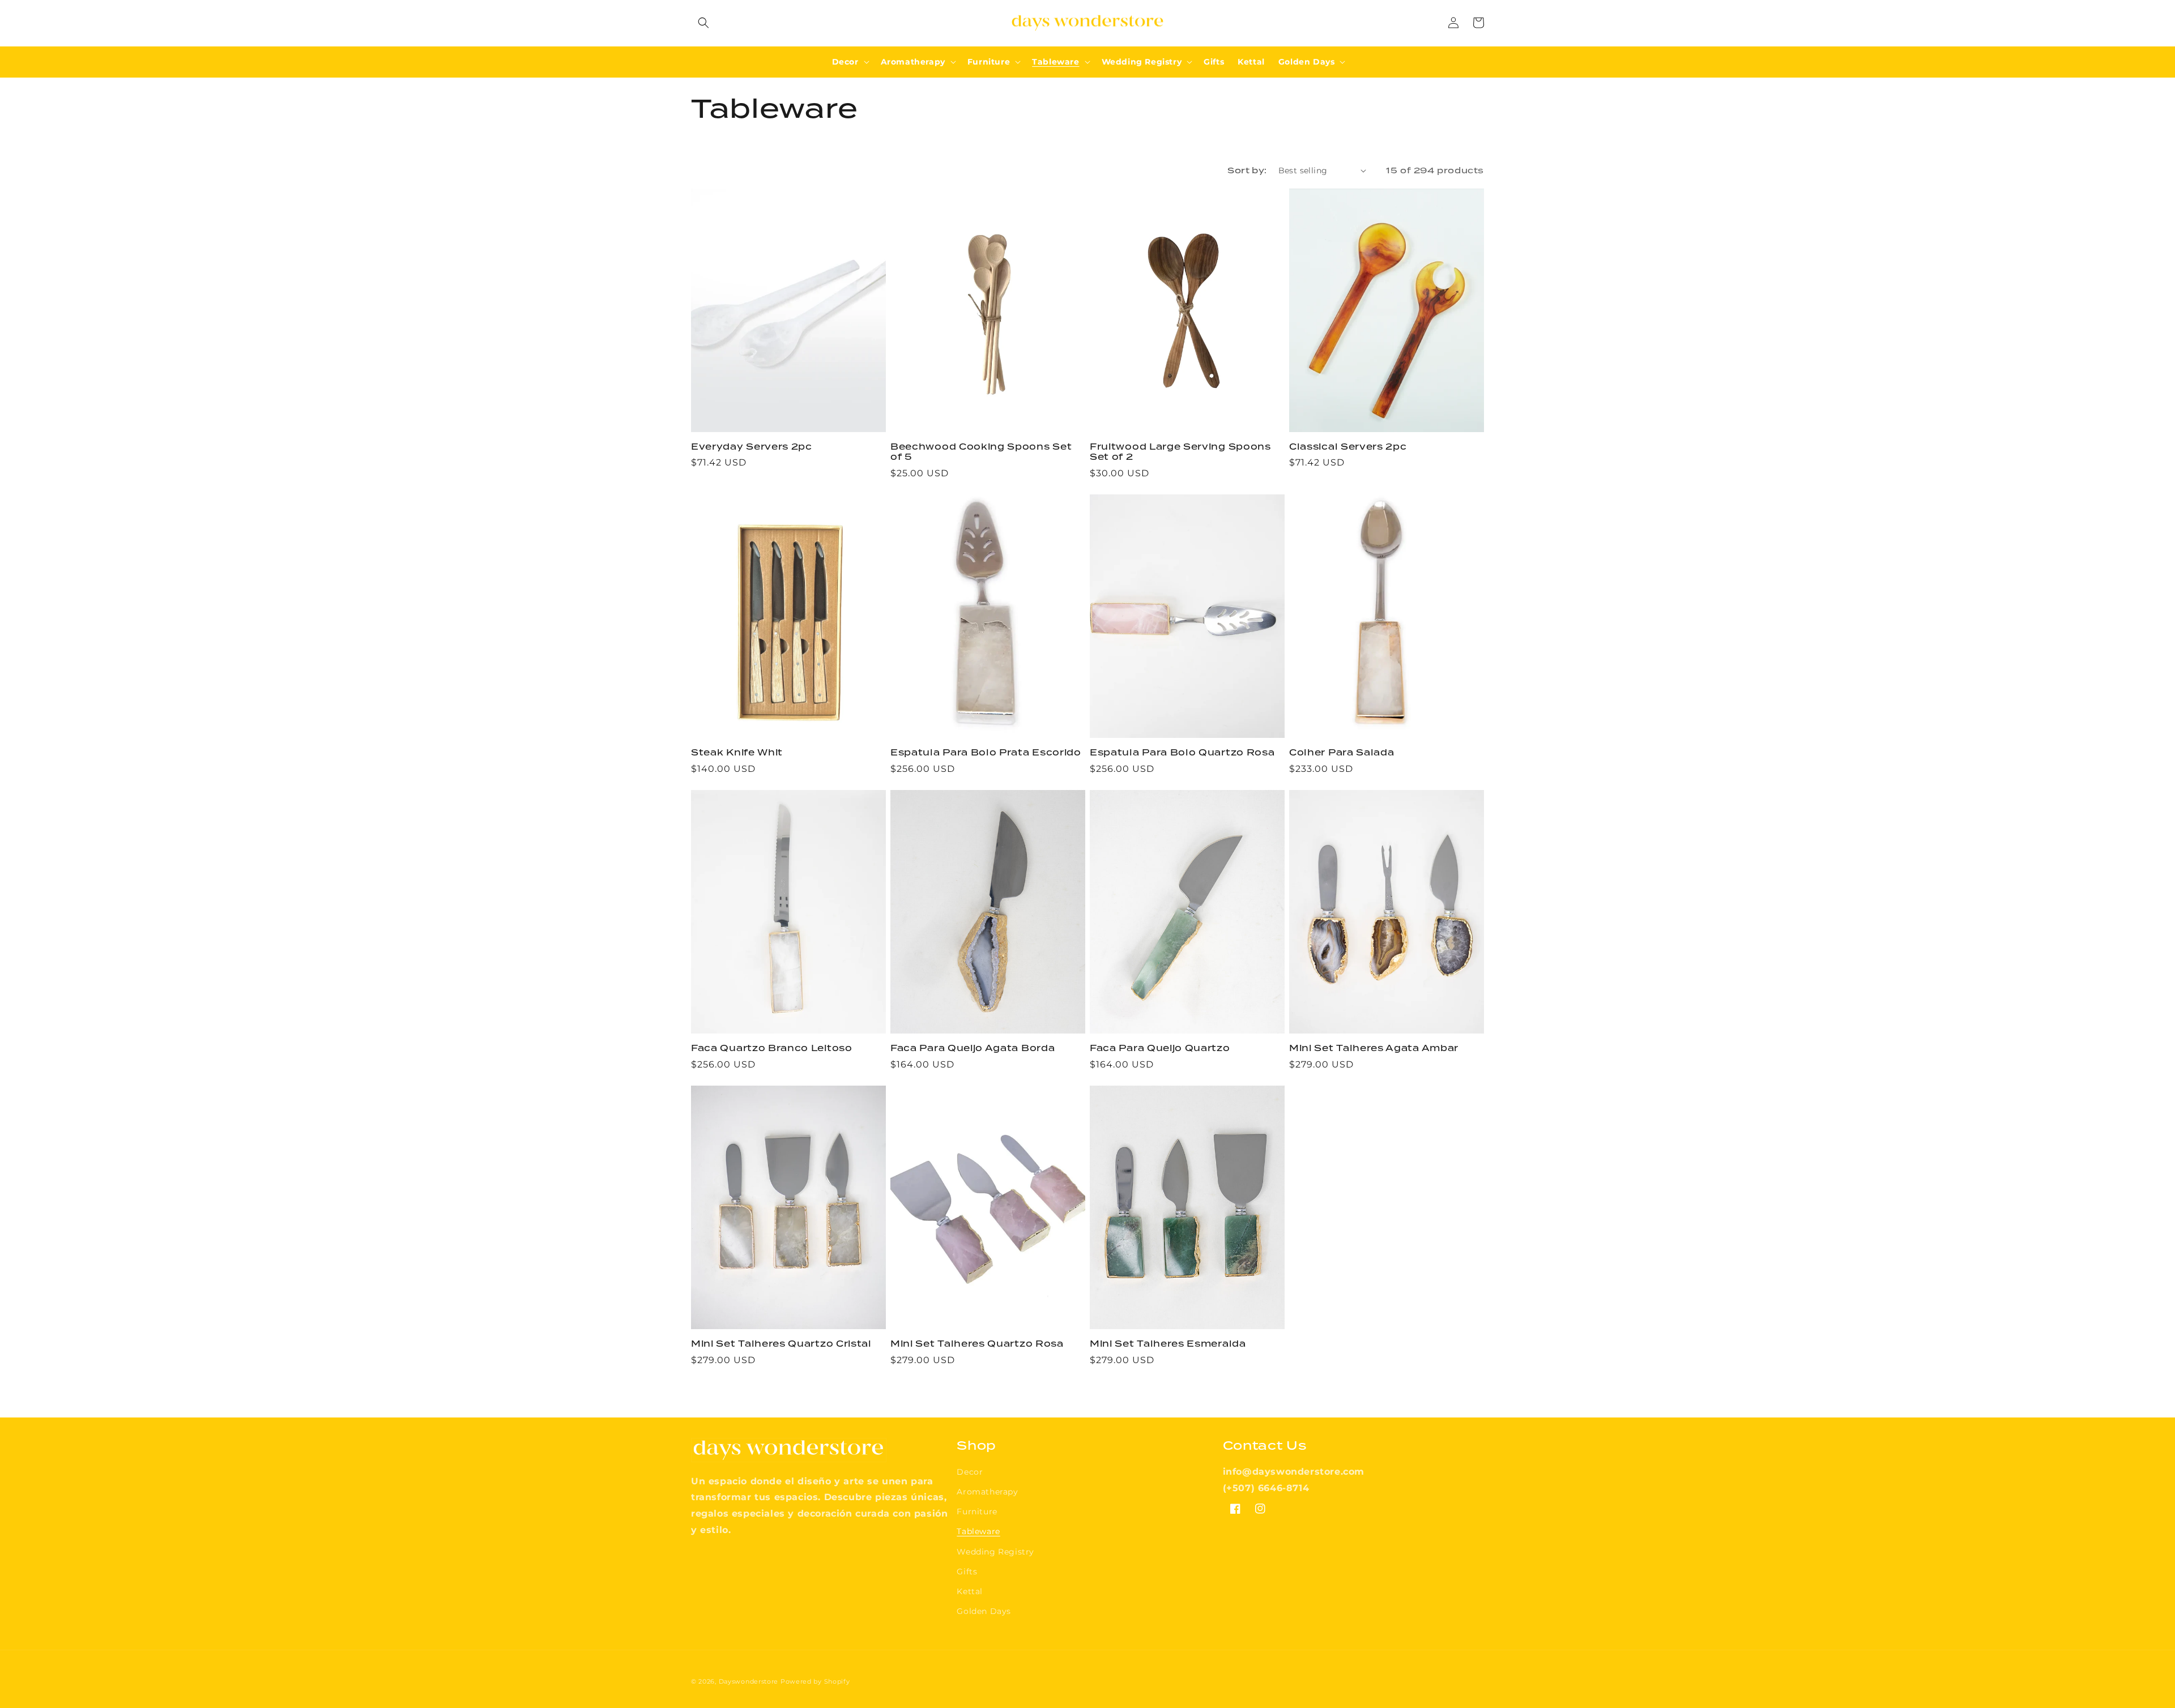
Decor (970, 1472)
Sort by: (1247, 170)
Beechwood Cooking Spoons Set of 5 (981, 452)
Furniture (977, 1511)
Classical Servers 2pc (1348, 447)
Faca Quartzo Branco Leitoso (772, 1049)
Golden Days (984, 1611)
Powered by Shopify (815, 1681)
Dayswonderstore (749, 1681)
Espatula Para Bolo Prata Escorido (986, 753)
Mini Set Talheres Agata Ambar (1374, 1049)
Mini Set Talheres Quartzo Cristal (781, 1344)
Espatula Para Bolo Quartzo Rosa (1182, 753)
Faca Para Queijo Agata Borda (973, 1049)
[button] (703, 23)
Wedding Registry (995, 1552)
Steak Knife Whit (737, 753)
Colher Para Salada (1342, 753)
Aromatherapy (987, 1492)
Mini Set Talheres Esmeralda (1168, 1344)
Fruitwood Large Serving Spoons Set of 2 (1180, 452)
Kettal (970, 1591)
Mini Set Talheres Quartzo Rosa (977, 1344)
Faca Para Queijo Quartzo (1160, 1049)
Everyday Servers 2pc (752, 447)
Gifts (967, 1572)
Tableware (978, 1531)
